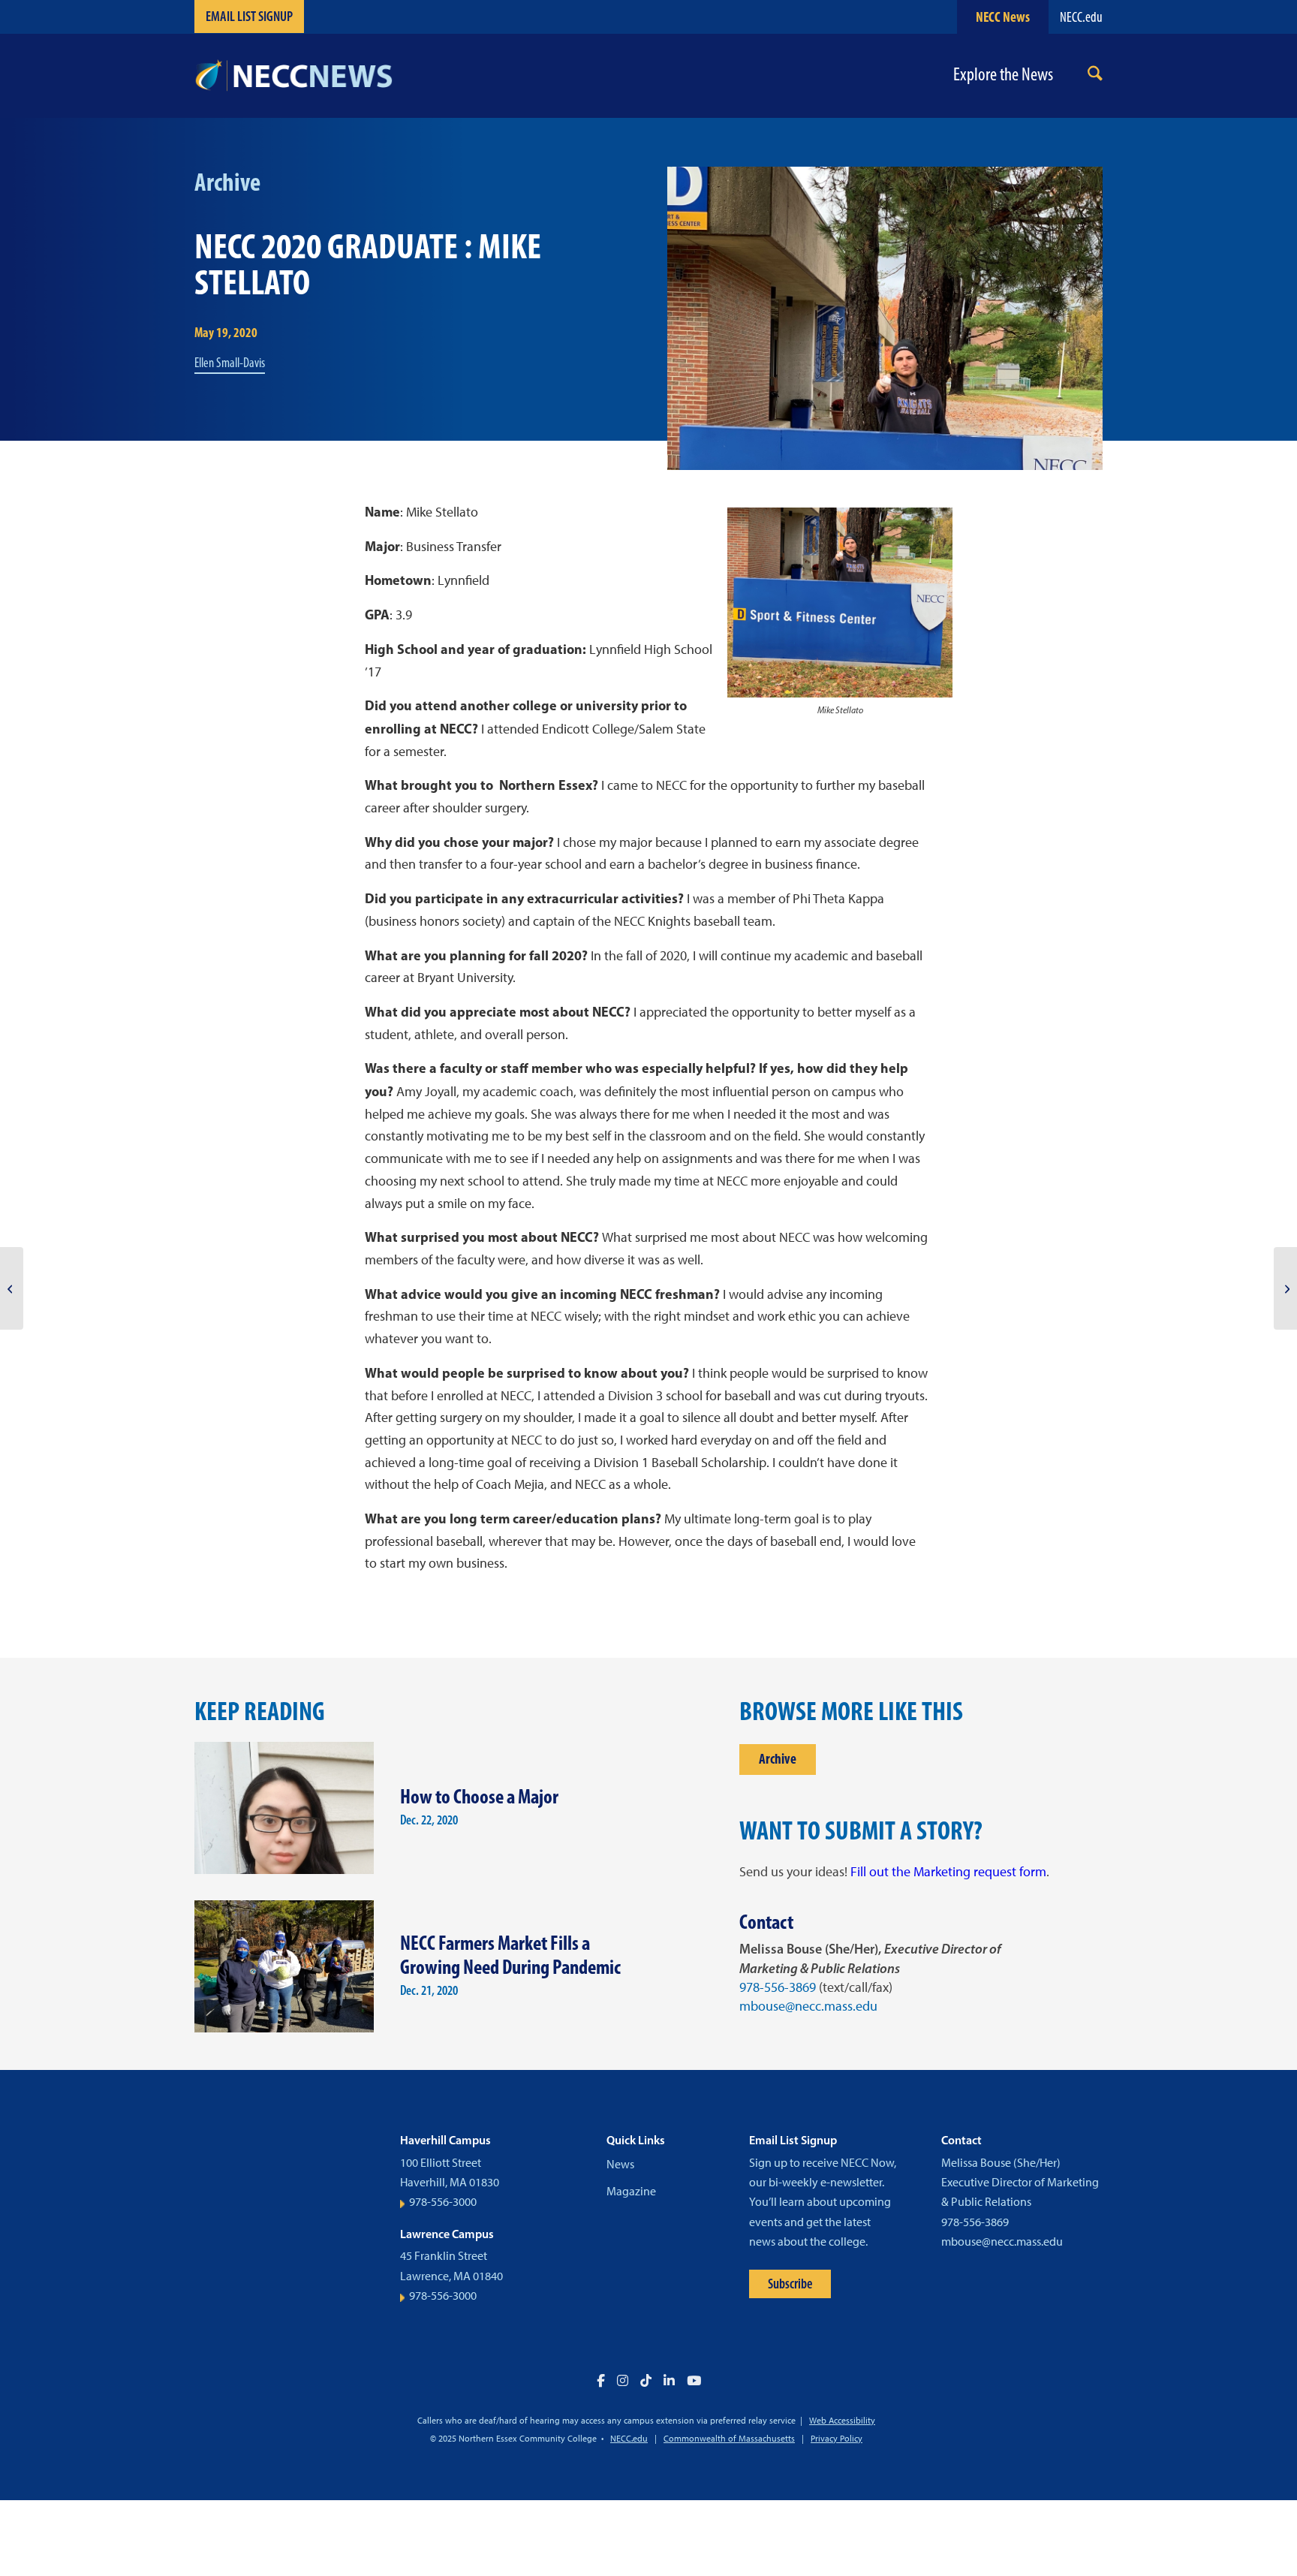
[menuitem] (1095, 76)
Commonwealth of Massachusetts (729, 2439)
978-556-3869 (778, 1987)
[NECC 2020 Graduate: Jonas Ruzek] (12, 1288)
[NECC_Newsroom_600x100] (293, 76)
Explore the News (1003, 75)
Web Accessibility (842, 2421)
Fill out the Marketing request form (948, 1872)
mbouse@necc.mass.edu (808, 2006)
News (620, 2164)
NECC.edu (1081, 17)
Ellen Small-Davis (230, 363)
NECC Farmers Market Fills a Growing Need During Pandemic (510, 1955)
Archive (778, 1759)
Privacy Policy (837, 2439)
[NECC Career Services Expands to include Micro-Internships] (1285, 1288)
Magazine (631, 2191)
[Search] (1095, 76)
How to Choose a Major (479, 1796)
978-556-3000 (443, 2202)
